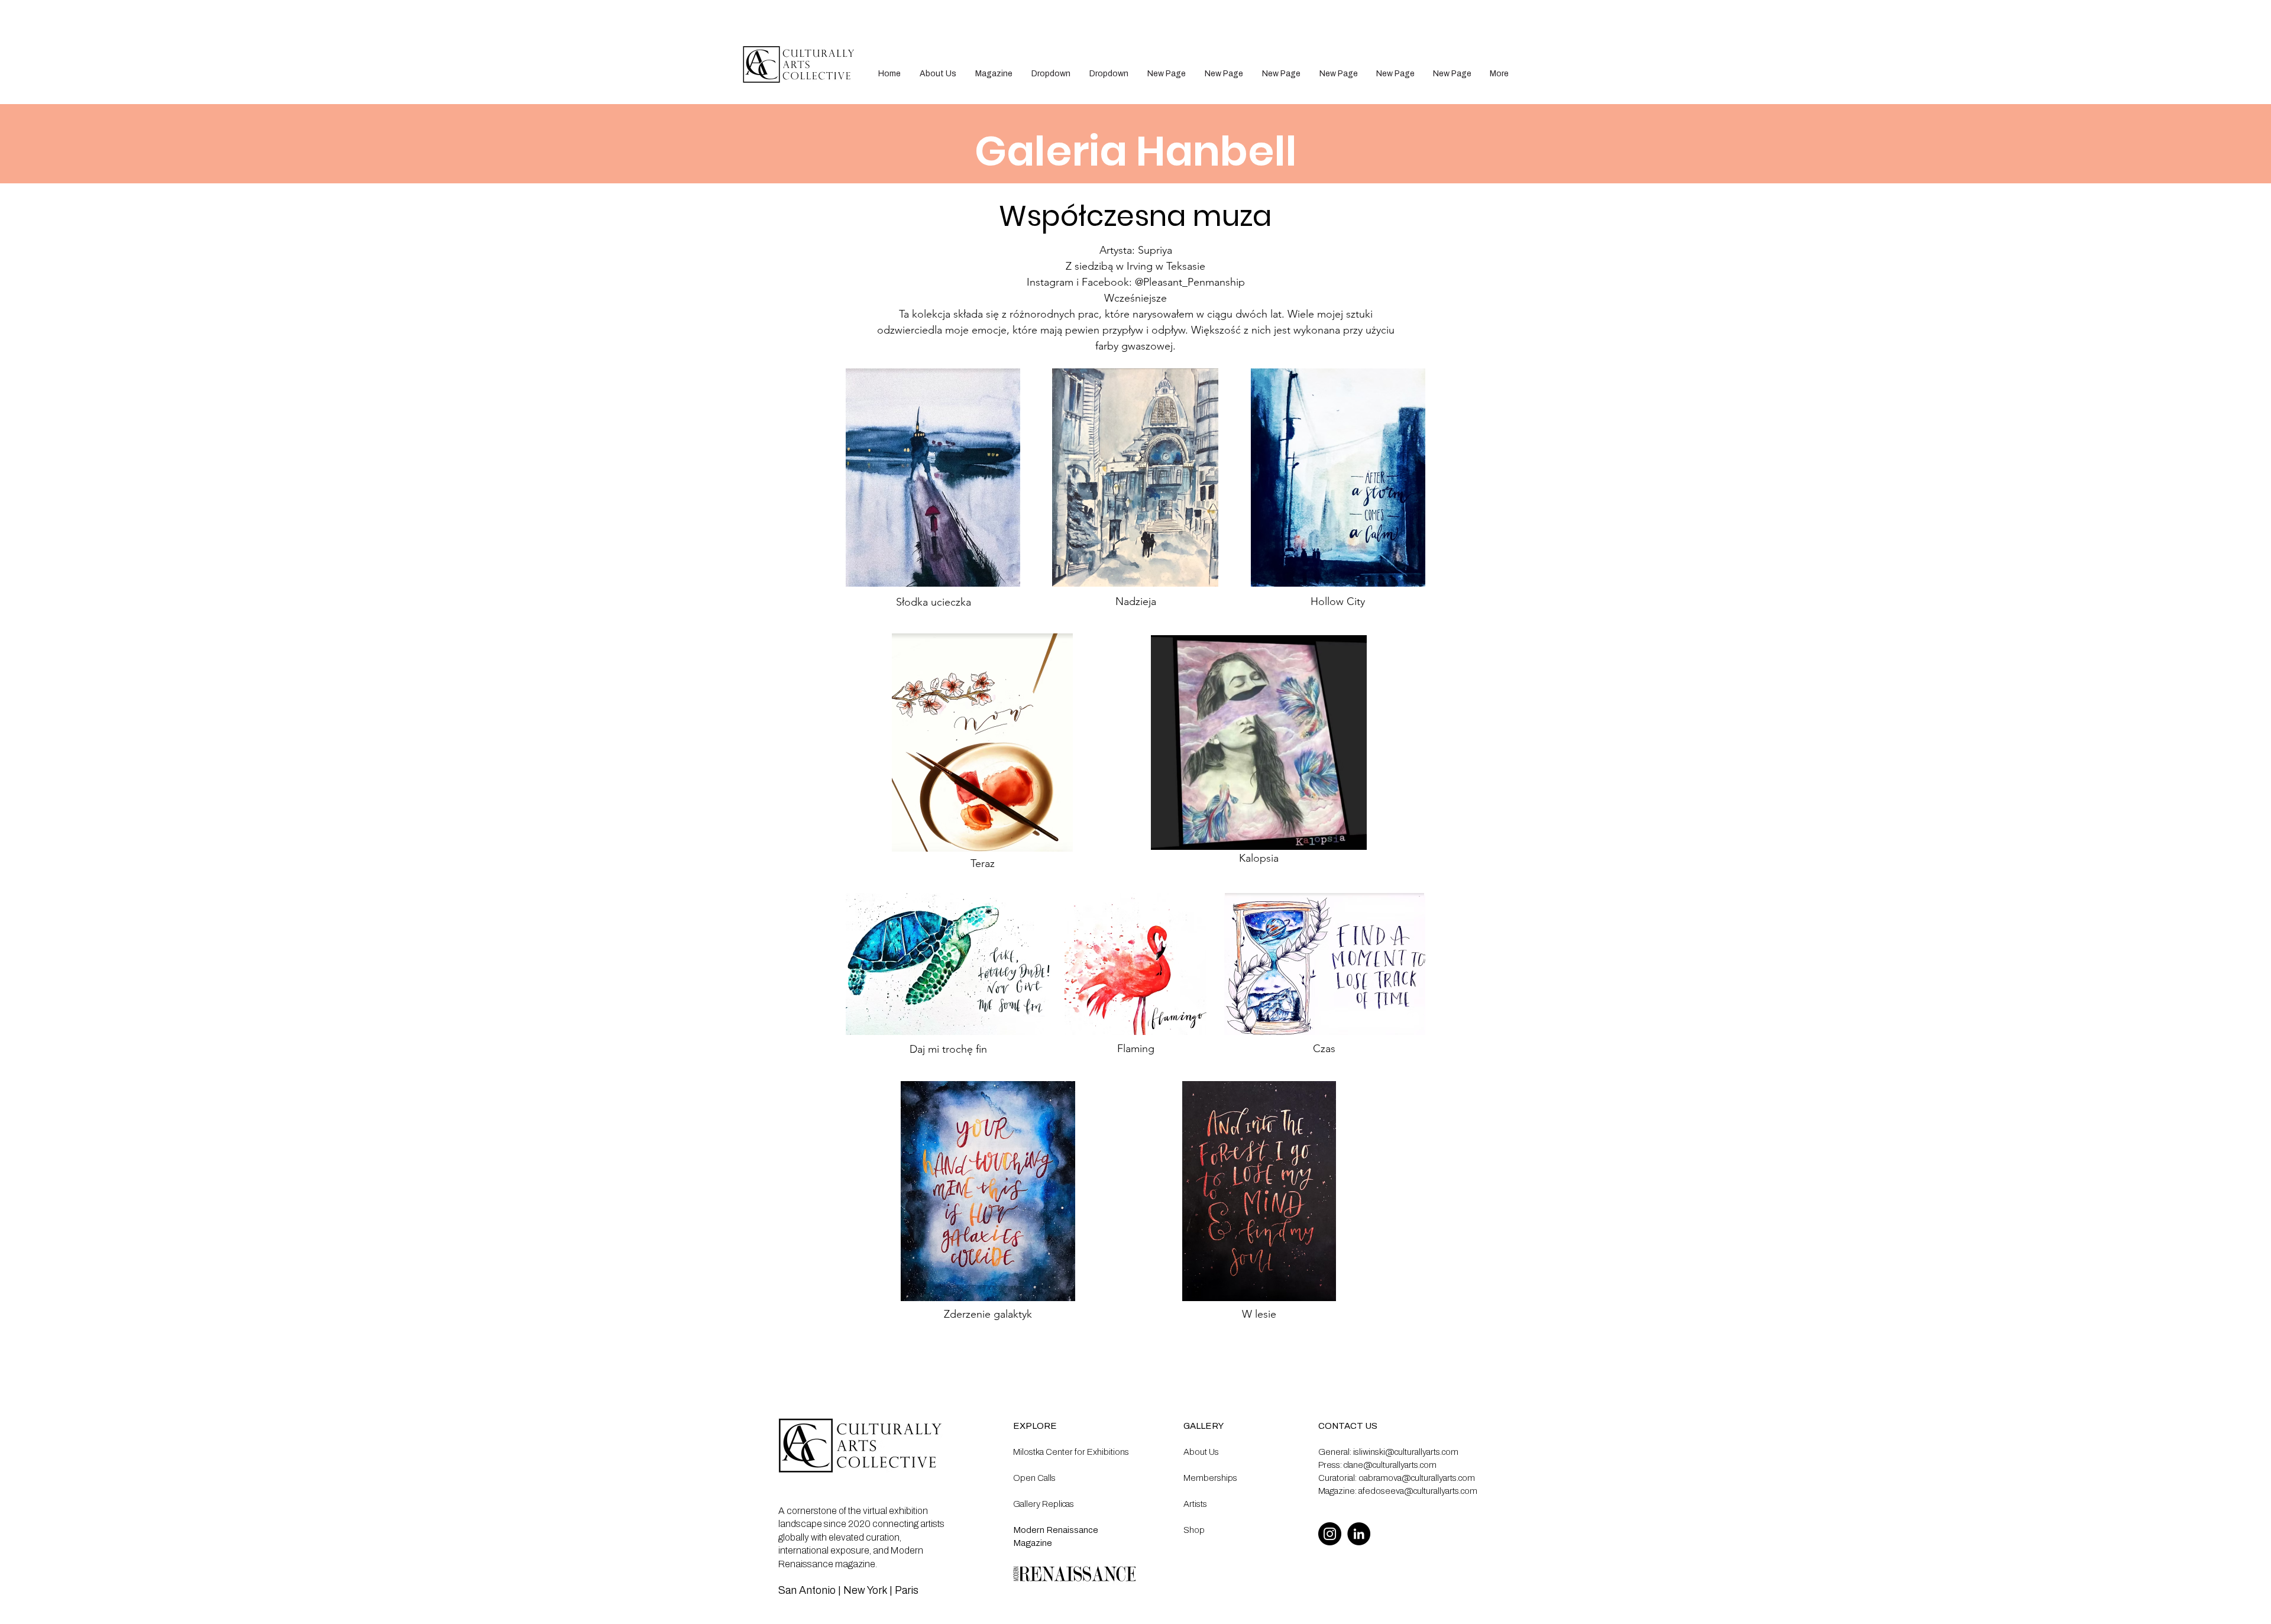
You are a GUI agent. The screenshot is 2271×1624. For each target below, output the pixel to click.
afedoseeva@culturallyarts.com (1418, 1491)
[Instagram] (1330, 1534)
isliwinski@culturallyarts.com (1406, 1452)
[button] (1051, 74)
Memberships (1210, 1478)
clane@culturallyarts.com (1390, 1465)
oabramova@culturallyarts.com (1417, 1478)
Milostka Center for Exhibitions (1071, 1452)
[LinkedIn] (1359, 1534)
